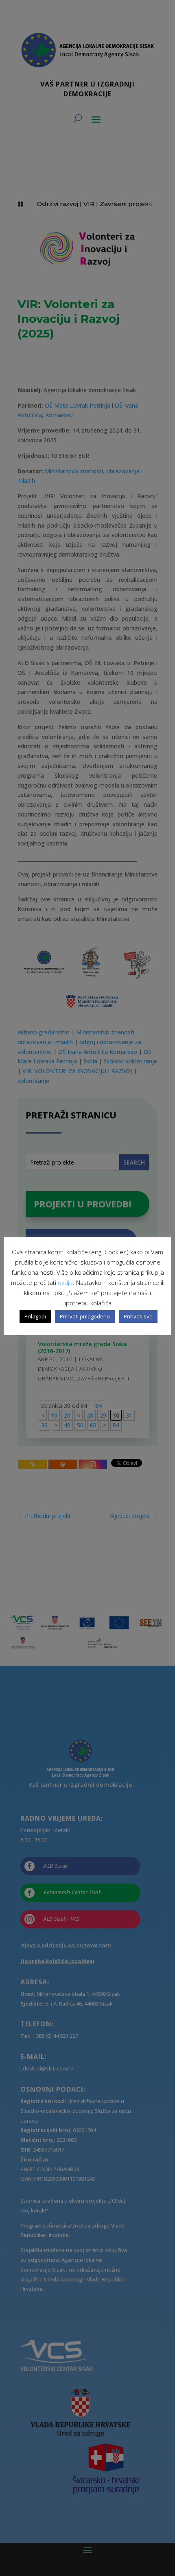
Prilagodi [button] (35, 1316)
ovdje (65, 1282)
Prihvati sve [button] (138, 1316)
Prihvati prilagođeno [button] (85, 1316)
